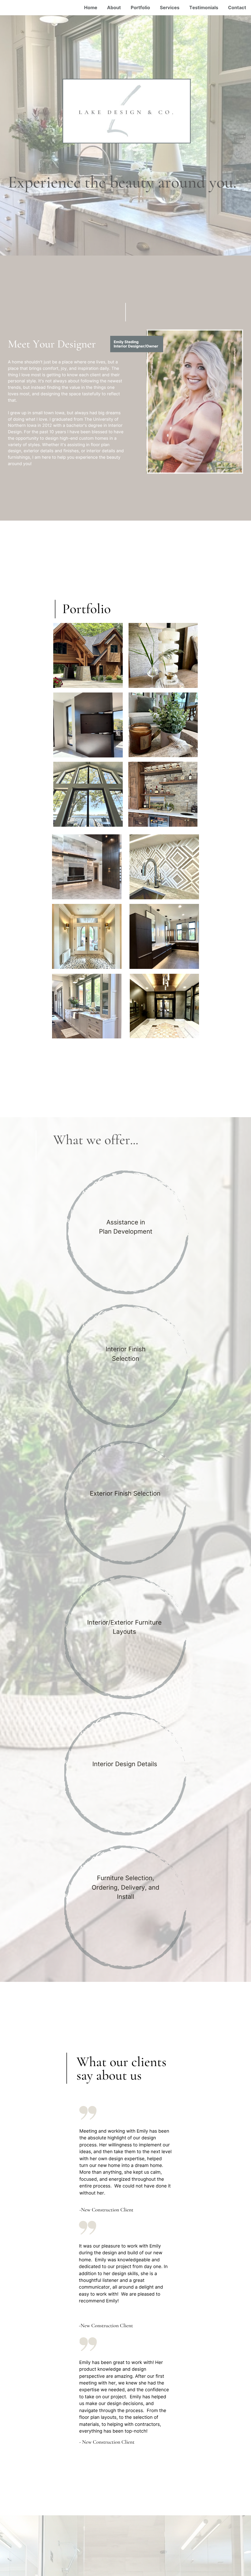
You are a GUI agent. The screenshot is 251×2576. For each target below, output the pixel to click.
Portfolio (140, 8)
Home (91, 8)
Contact (237, 8)
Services (170, 8)
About (114, 8)
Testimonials (204, 8)
